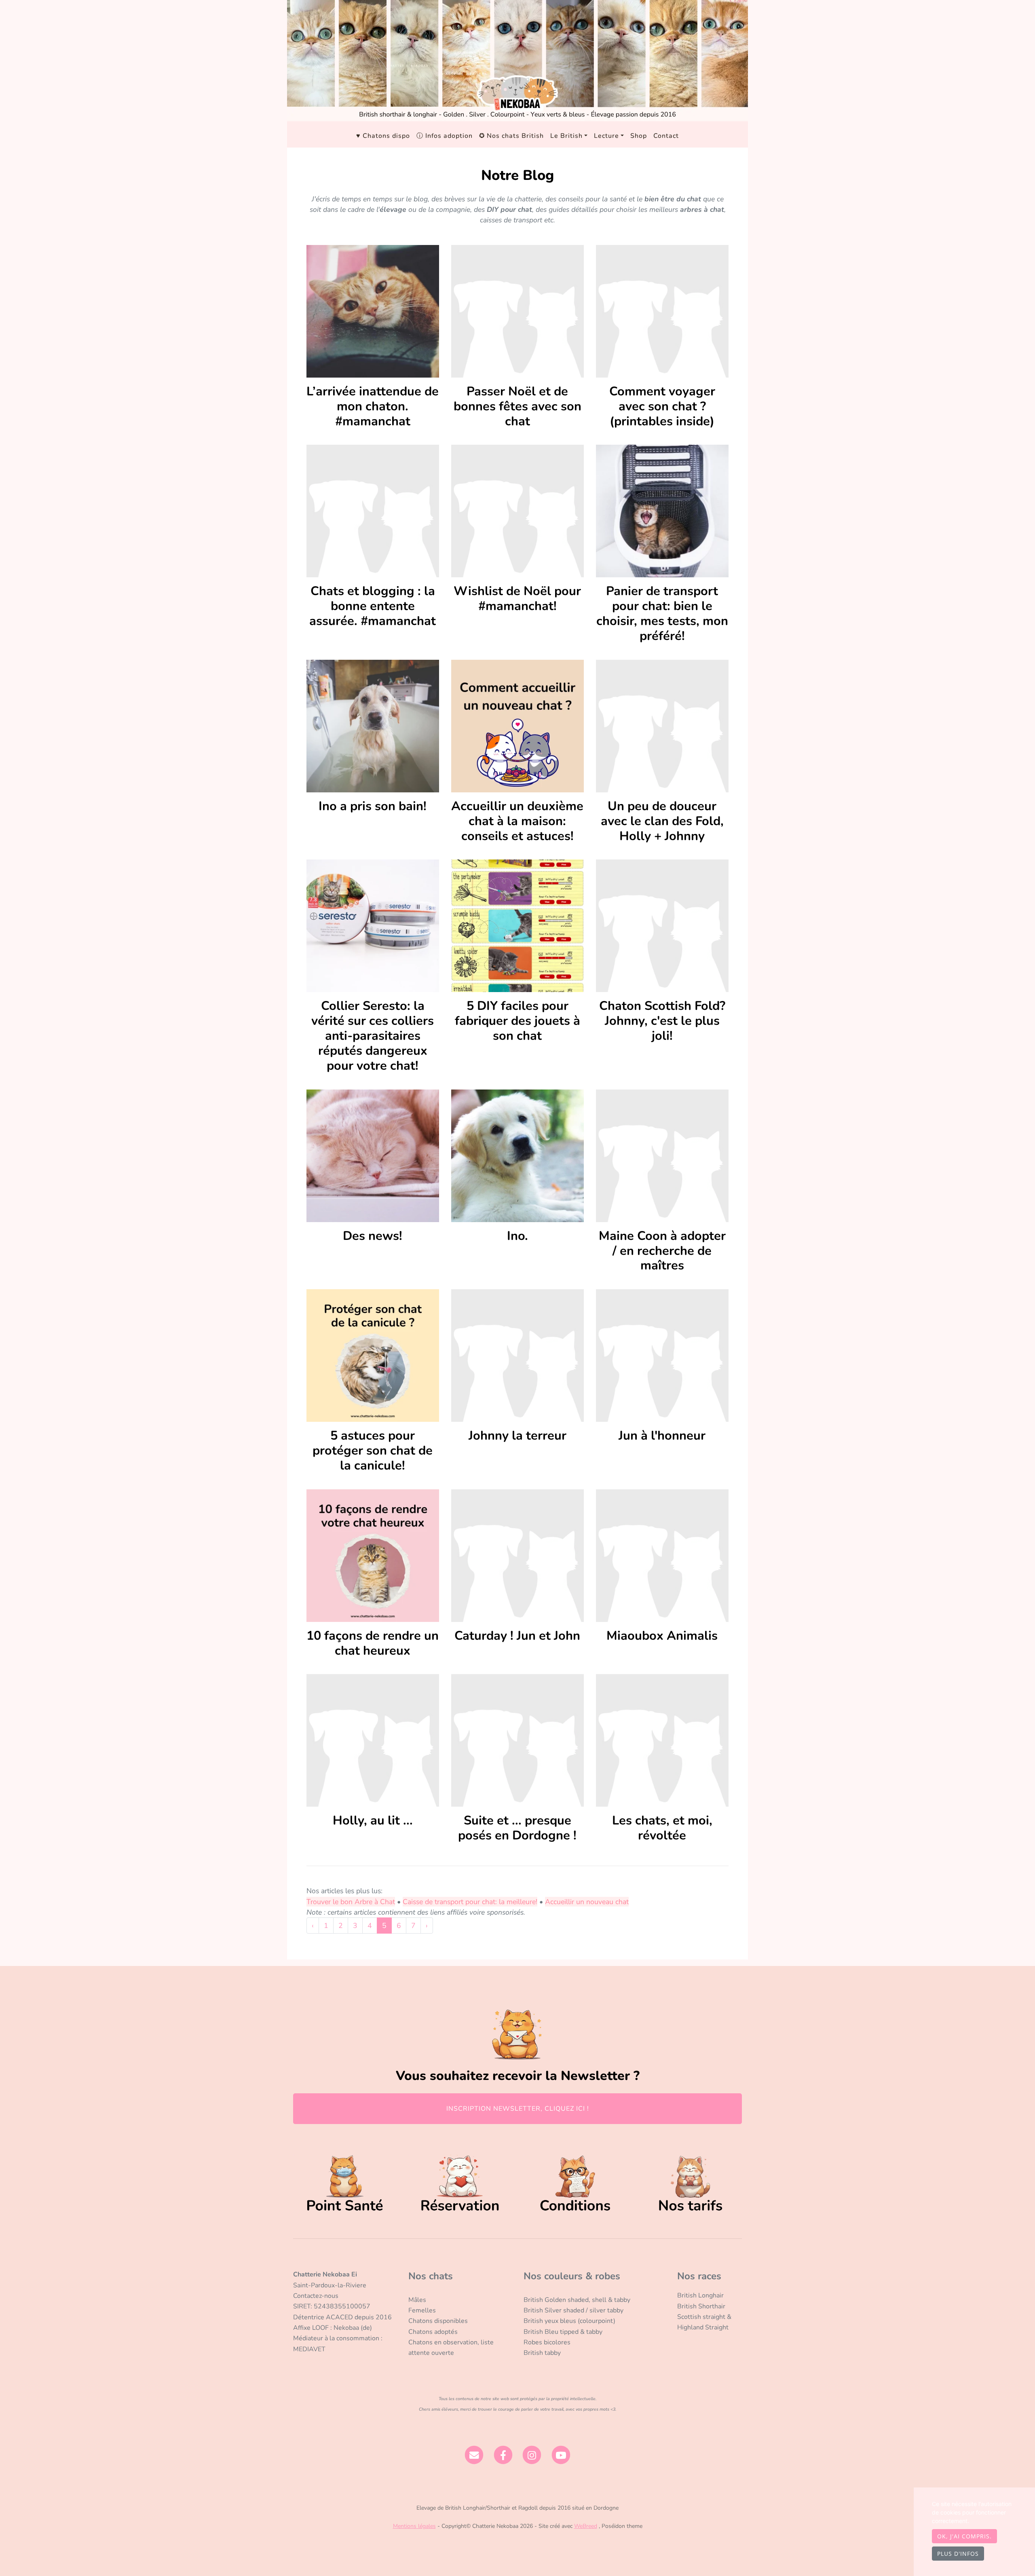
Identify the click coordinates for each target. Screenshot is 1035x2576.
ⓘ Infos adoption (445, 136)
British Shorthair (701, 2306)
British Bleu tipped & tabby (563, 2332)
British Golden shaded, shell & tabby (577, 2300)
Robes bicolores (547, 2342)
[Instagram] (532, 2455)
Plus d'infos (958, 2554)
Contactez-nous (316, 2296)
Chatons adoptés (433, 2332)
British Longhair (700, 2295)
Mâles (417, 2300)
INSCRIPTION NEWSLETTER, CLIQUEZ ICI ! (518, 2109)
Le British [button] (566, 136)
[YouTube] (561, 2455)
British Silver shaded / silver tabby (573, 2310)
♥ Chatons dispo (383, 136)
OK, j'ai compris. (964, 2536)
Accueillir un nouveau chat (587, 1902)
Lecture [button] (606, 136)
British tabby (542, 2353)
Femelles (422, 2310)
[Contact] (474, 2455)
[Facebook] (503, 2455)
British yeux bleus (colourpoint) (569, 2321)
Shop (639, 136)
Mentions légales (414, 2526)
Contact (666, 136)
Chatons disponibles (438, 2321)
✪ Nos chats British (511, 136)
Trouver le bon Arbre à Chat (351, 1902)
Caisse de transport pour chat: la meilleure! (470, 1902)
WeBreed (586, 2526)
